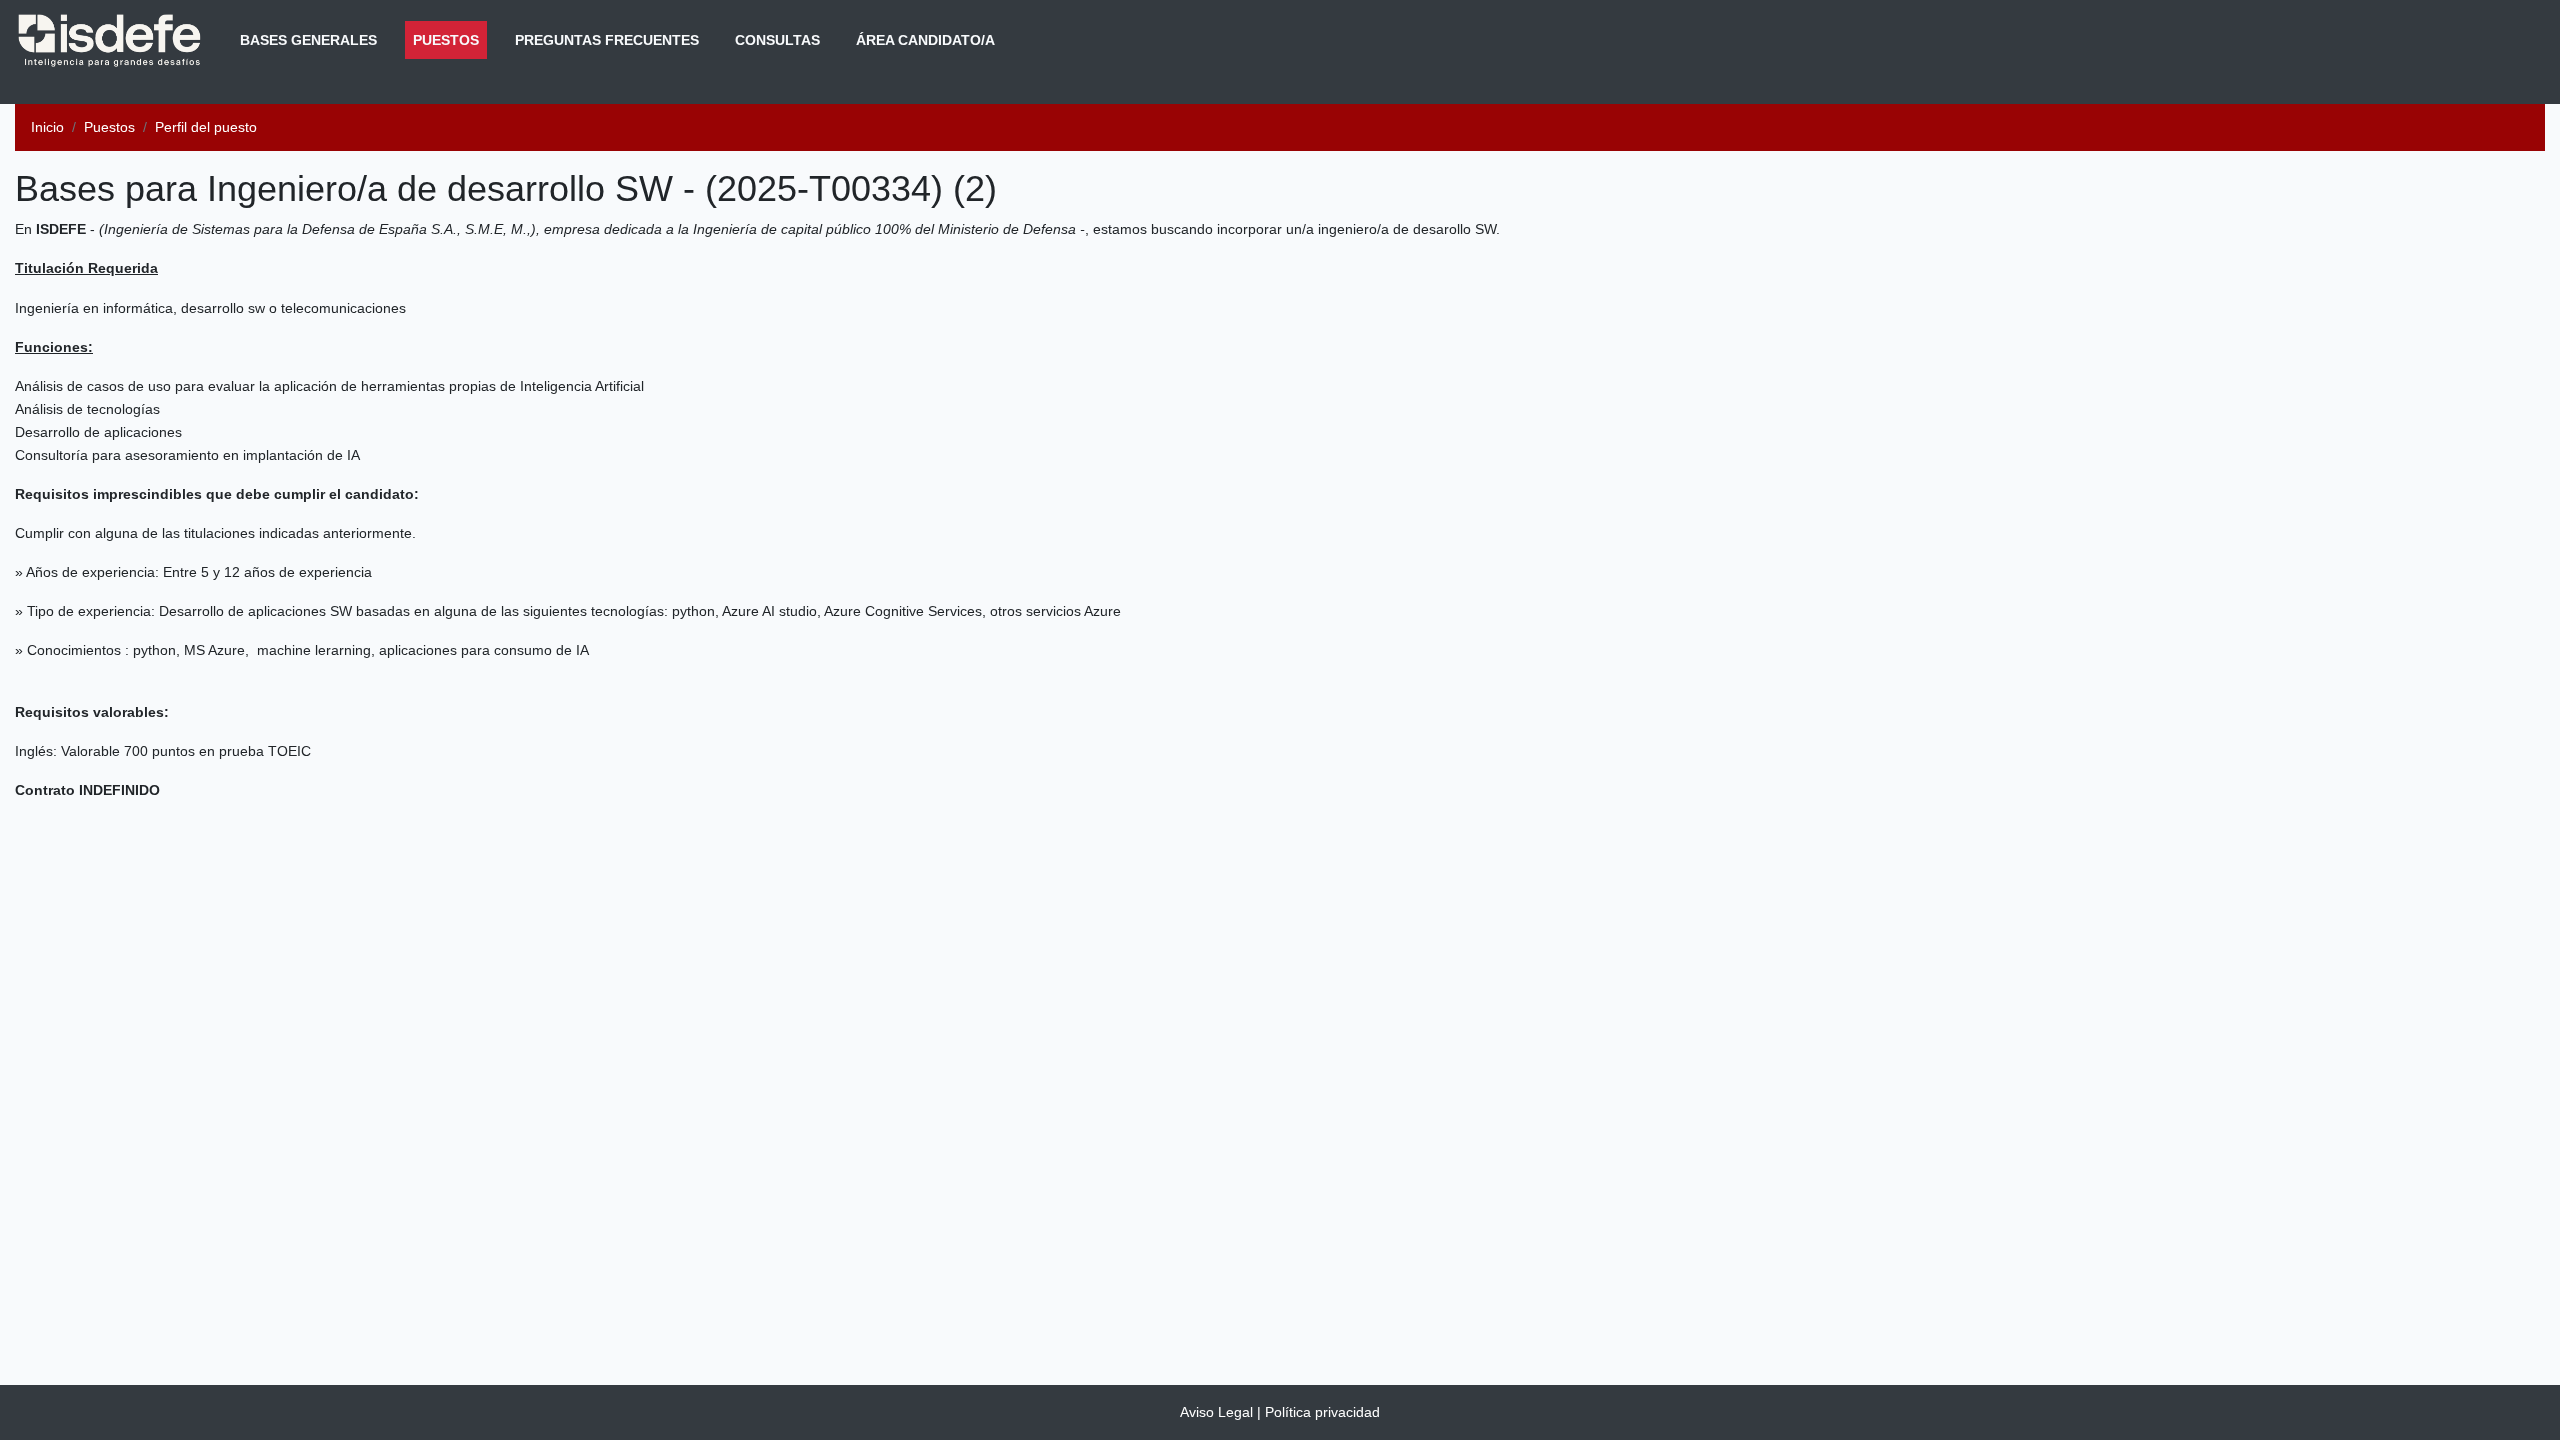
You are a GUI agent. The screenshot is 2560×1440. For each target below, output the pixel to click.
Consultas (777, 40)
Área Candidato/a (925, 40)
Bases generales (308, 40)
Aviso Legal (1216, 1412)
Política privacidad (1322, 1412)
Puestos (450, 39)
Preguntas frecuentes (607, 40)
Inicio (47, 127)
